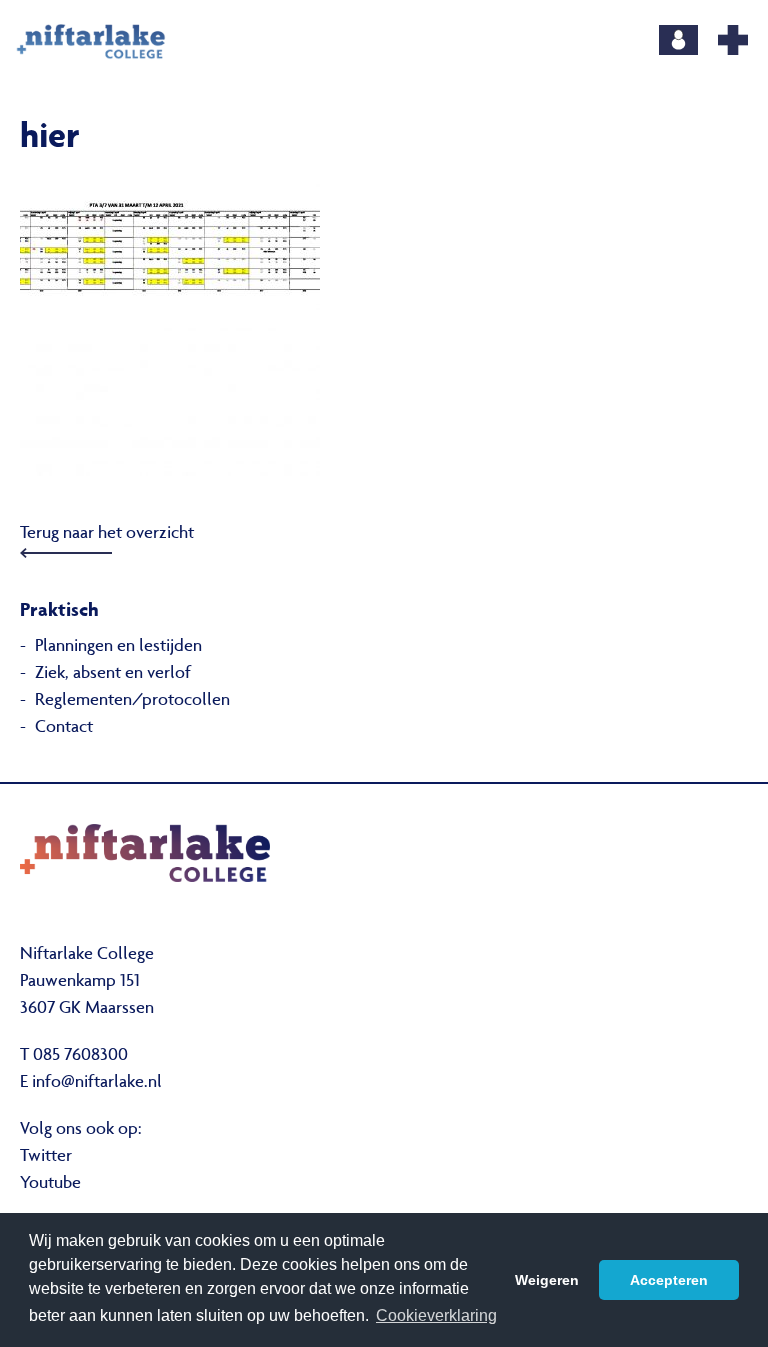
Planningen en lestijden (118, 647)
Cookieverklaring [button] (436, 1315)
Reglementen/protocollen (132, 701)
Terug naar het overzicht (107, 534)
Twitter (46, 1157)
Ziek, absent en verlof (113, 674)
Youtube (50, 1184)
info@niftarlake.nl (97, 1083)
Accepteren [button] (669, 1280)
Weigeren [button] (547, 1280)
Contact (64, 728)
